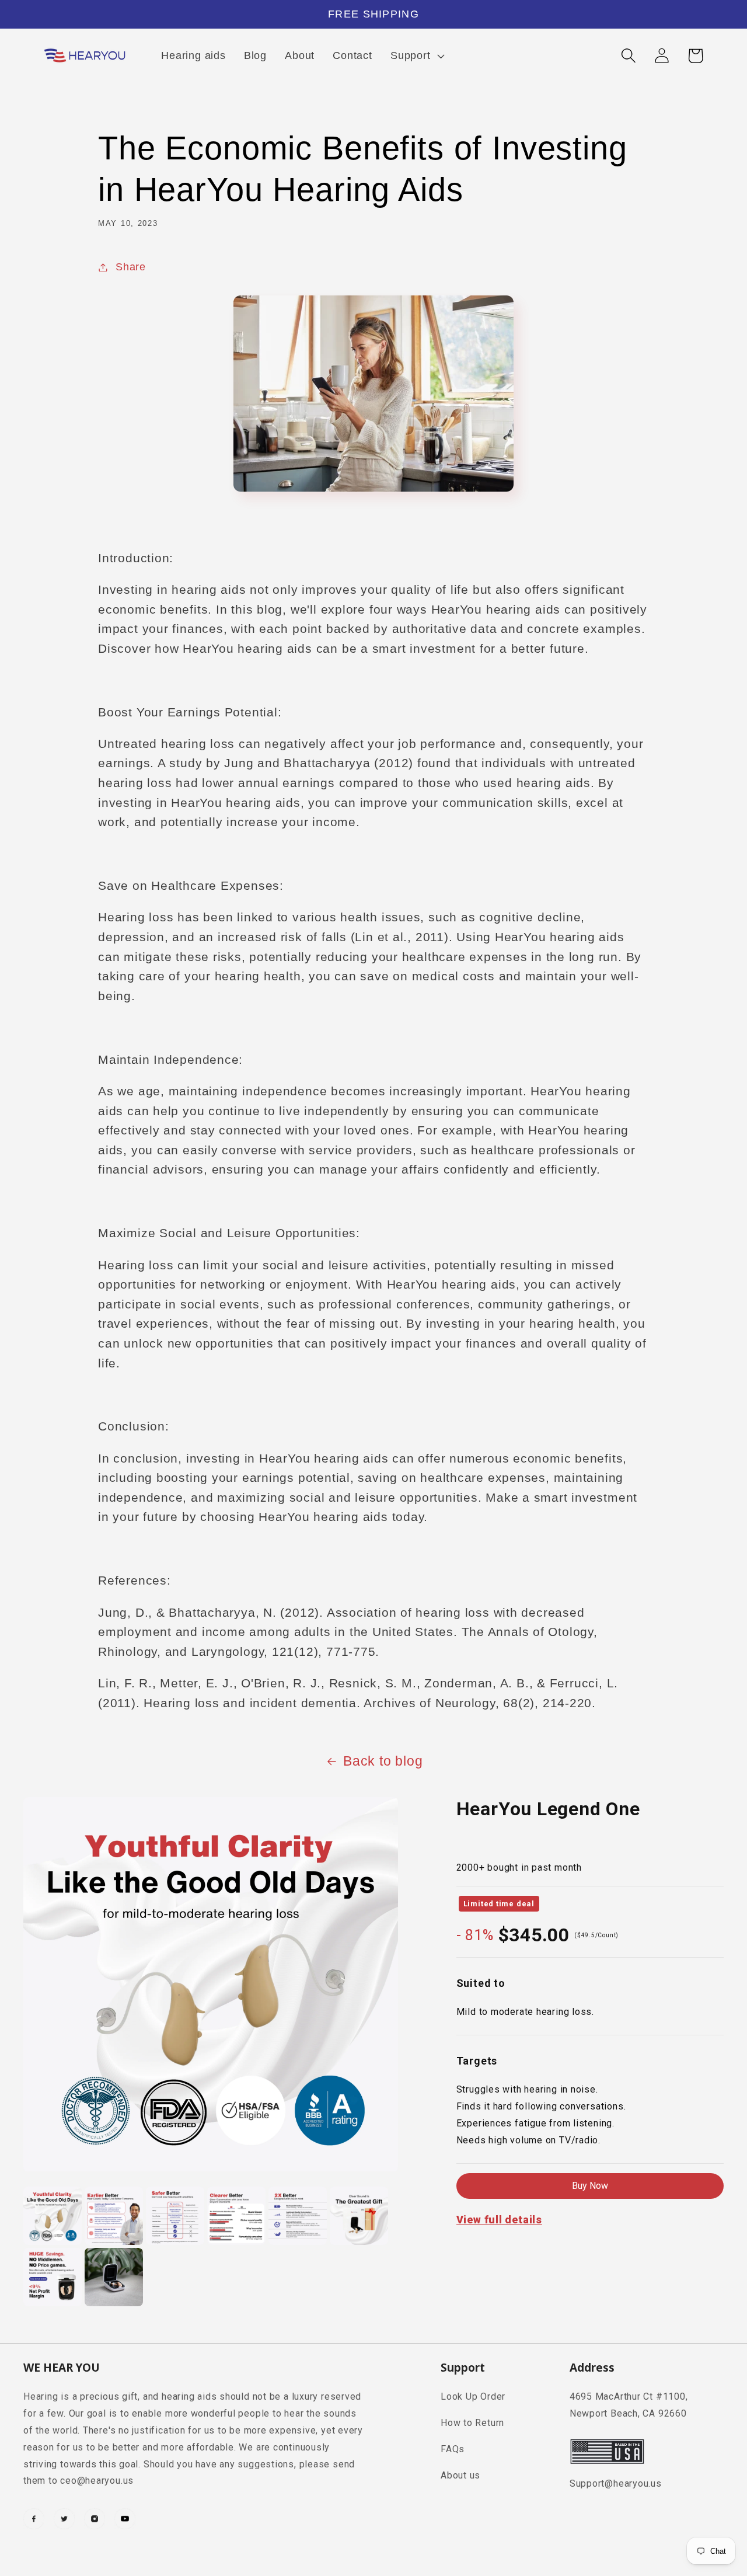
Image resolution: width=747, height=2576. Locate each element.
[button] (416, 55)
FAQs (453, 2449)
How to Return (472, 2423)
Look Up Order (473, 2396)
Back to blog (383, 1761)
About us (460, 2475)
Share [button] (131, 267)
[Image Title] (34, 2519)
